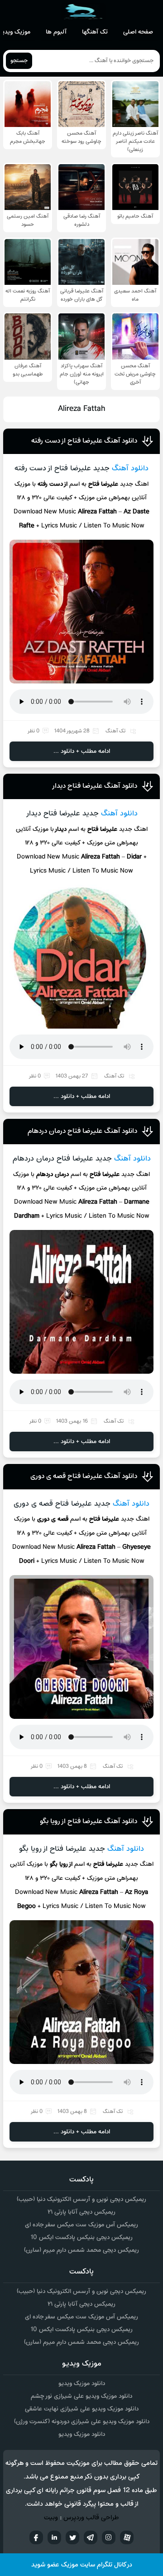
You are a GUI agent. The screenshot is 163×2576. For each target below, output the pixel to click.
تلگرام (91, 2537)
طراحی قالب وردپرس (91, 2518)
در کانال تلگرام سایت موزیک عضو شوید (82, 2565)
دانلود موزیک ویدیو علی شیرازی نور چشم (81, 2396)
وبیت (51, 2518)
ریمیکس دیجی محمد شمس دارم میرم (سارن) (81, 2250)
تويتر (72, 2537)
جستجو (19, 61)
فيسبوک (36, 2537)
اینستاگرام (109, 2537)
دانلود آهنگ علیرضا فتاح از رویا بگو (89, 1821)
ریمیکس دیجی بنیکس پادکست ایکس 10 (81, 2237)
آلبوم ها (56, 32)
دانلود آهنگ (130, 468)
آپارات (127, 2537)
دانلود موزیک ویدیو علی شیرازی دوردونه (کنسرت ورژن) (82, 2422)
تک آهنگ (115, 731)
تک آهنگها (95, 32)
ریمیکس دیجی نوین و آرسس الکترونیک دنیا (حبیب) (81, 2199)
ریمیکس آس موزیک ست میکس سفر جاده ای (81, 2225)
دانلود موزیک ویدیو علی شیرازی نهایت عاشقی (82, 2409)
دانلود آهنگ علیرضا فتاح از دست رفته (84, 441)
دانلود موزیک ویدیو (82, 2383)
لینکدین (54, 2537)
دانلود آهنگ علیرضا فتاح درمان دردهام (82, 1131)
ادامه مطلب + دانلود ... (82, 751)
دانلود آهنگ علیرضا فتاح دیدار (94, 786)
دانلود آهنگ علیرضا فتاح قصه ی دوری (84, 1476)
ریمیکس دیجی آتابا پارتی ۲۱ (81, 2212)
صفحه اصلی (138, 32)
